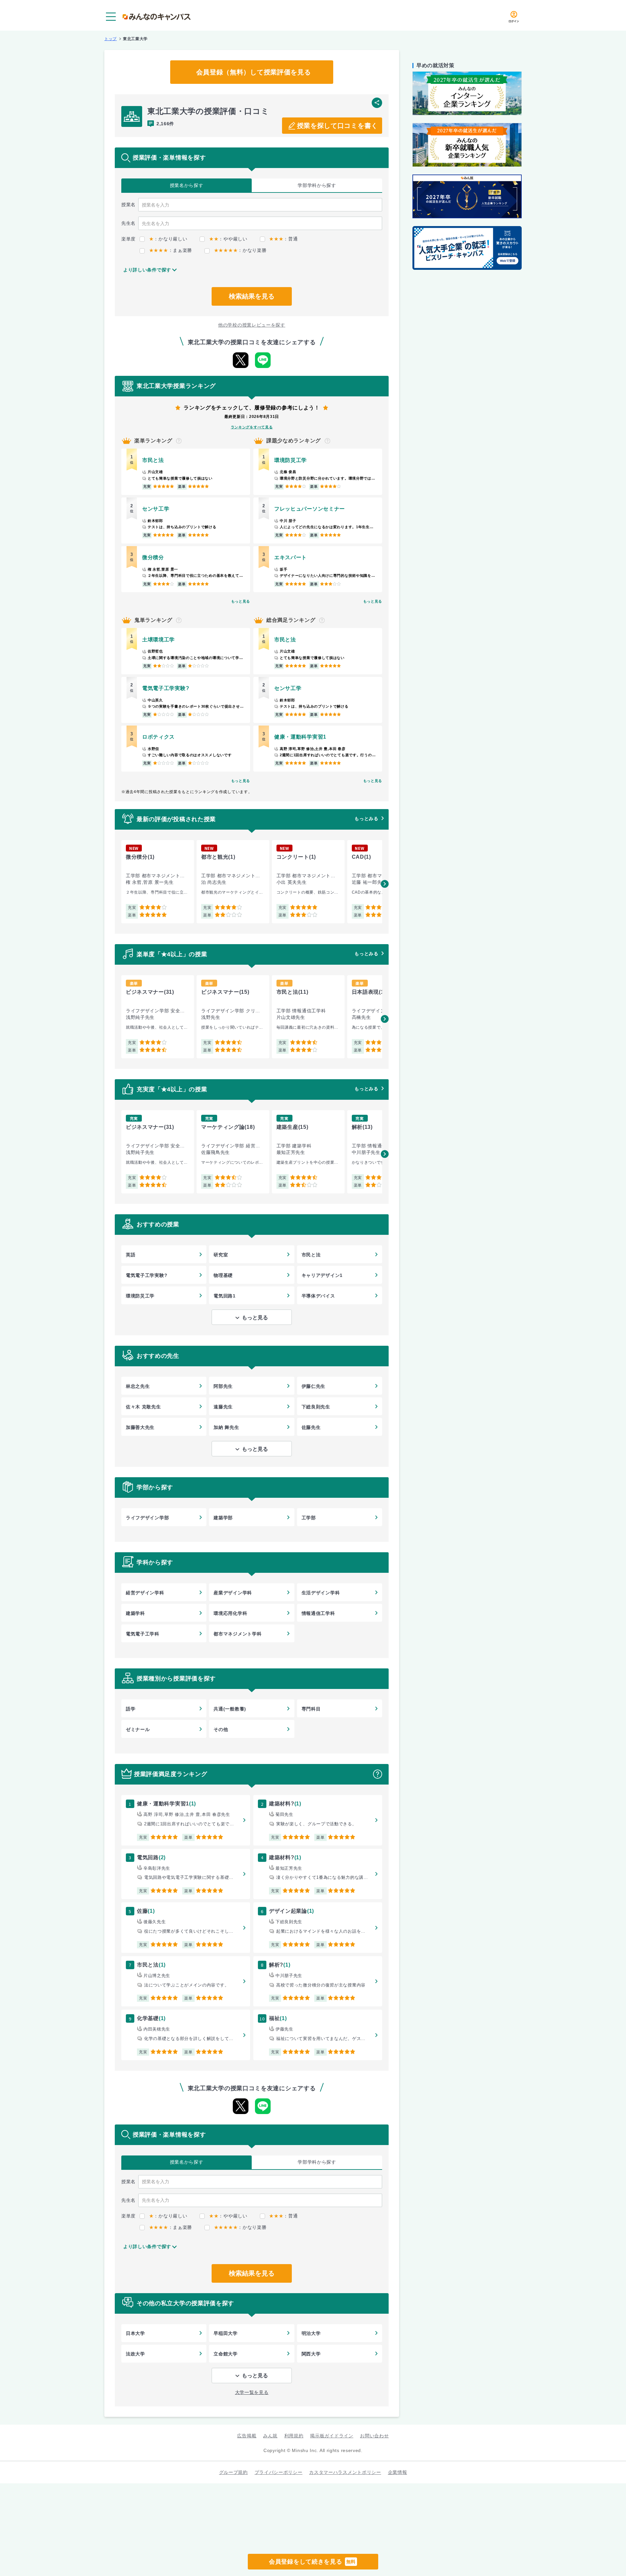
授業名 (187, 185)
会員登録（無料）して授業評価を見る (254, 72)
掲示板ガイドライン (332, 2436)
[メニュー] (111, 17)
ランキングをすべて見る (252, 427)
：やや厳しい (228, 239)
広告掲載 (247, 2436)
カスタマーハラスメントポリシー (345, 2472)
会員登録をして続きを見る (312, 2562)
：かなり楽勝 (240, 250)
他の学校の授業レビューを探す (252, 325)
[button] (385, 884)
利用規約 (294, 2436)
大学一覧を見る (252, 2392)
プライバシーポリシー (279, 2472)
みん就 (270, 2436)
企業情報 (398, 2472)
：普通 (283, 239)
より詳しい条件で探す (147, 270)
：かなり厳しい (168, 239)
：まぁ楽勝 (171, 250)
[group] (158, 882)
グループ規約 (233, 2472)
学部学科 (317, 185)
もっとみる (366, 819)
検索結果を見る (252, 296)
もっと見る (241, 601)
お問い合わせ (374, 2436)
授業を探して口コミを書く (337, 126)
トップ (111, 39)
